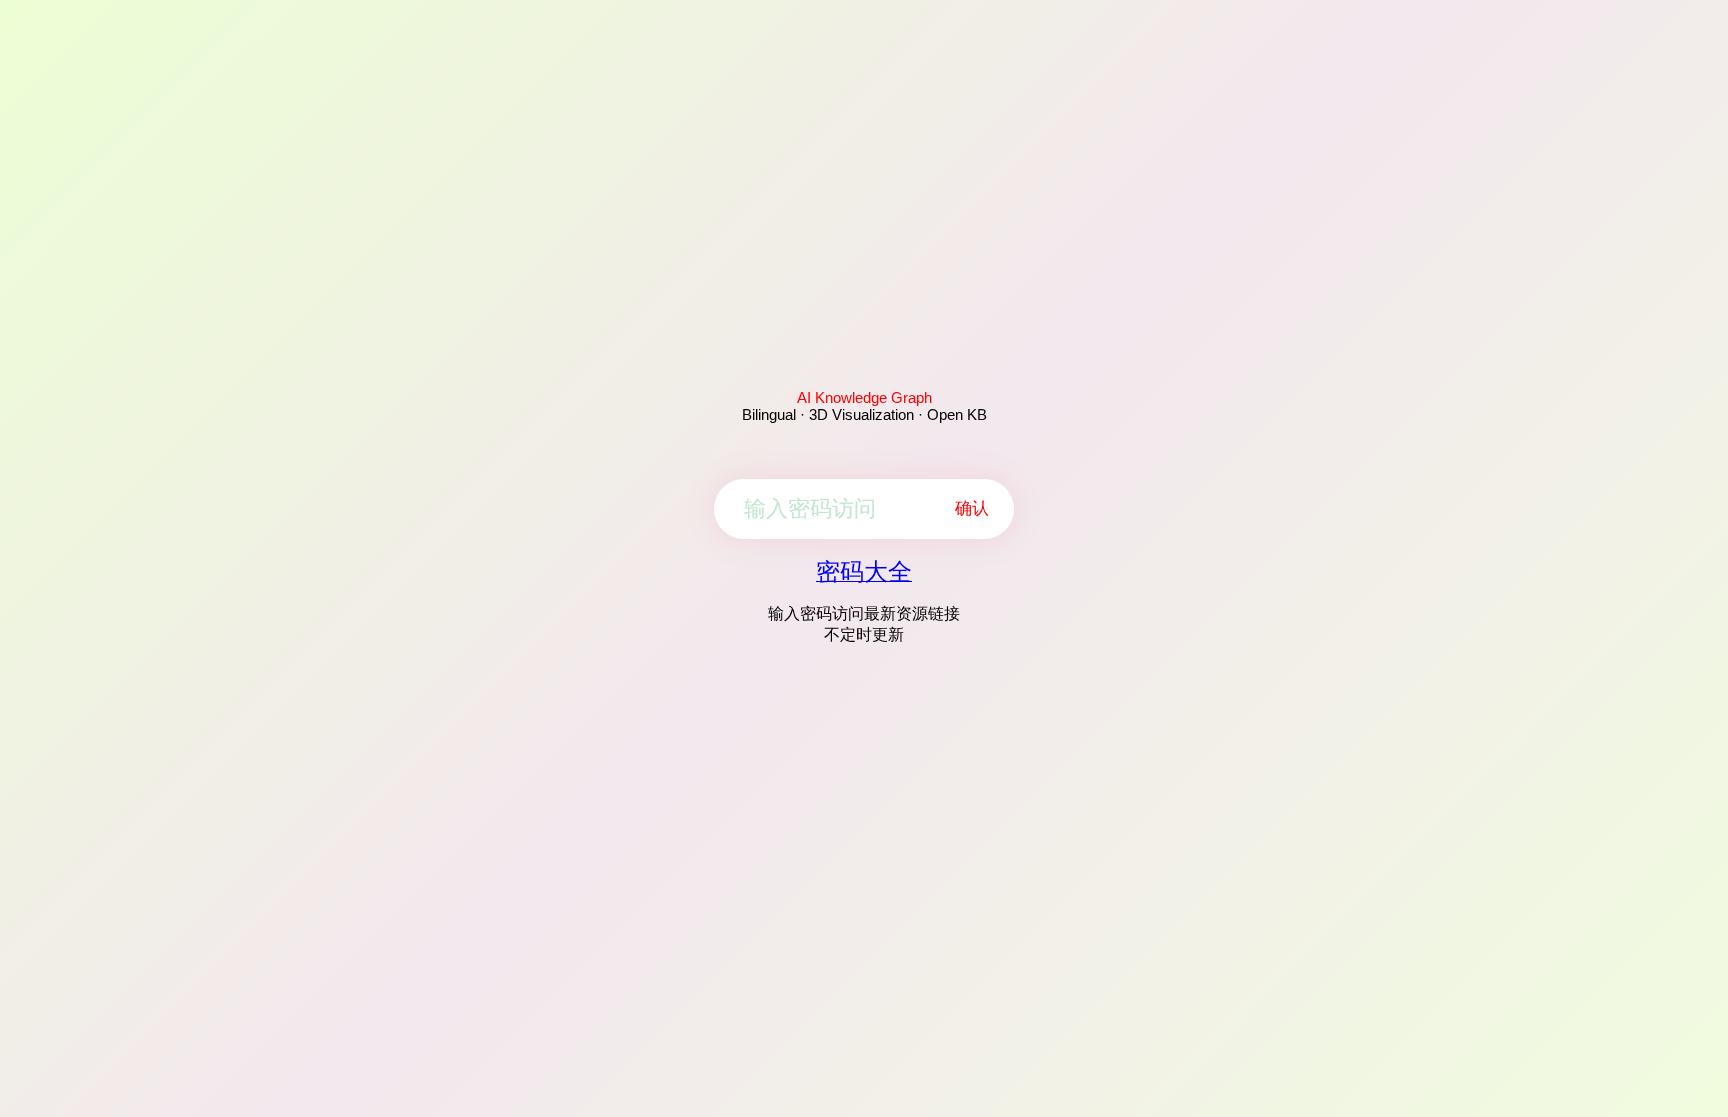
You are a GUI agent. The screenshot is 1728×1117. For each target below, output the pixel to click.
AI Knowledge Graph (864, 397)
